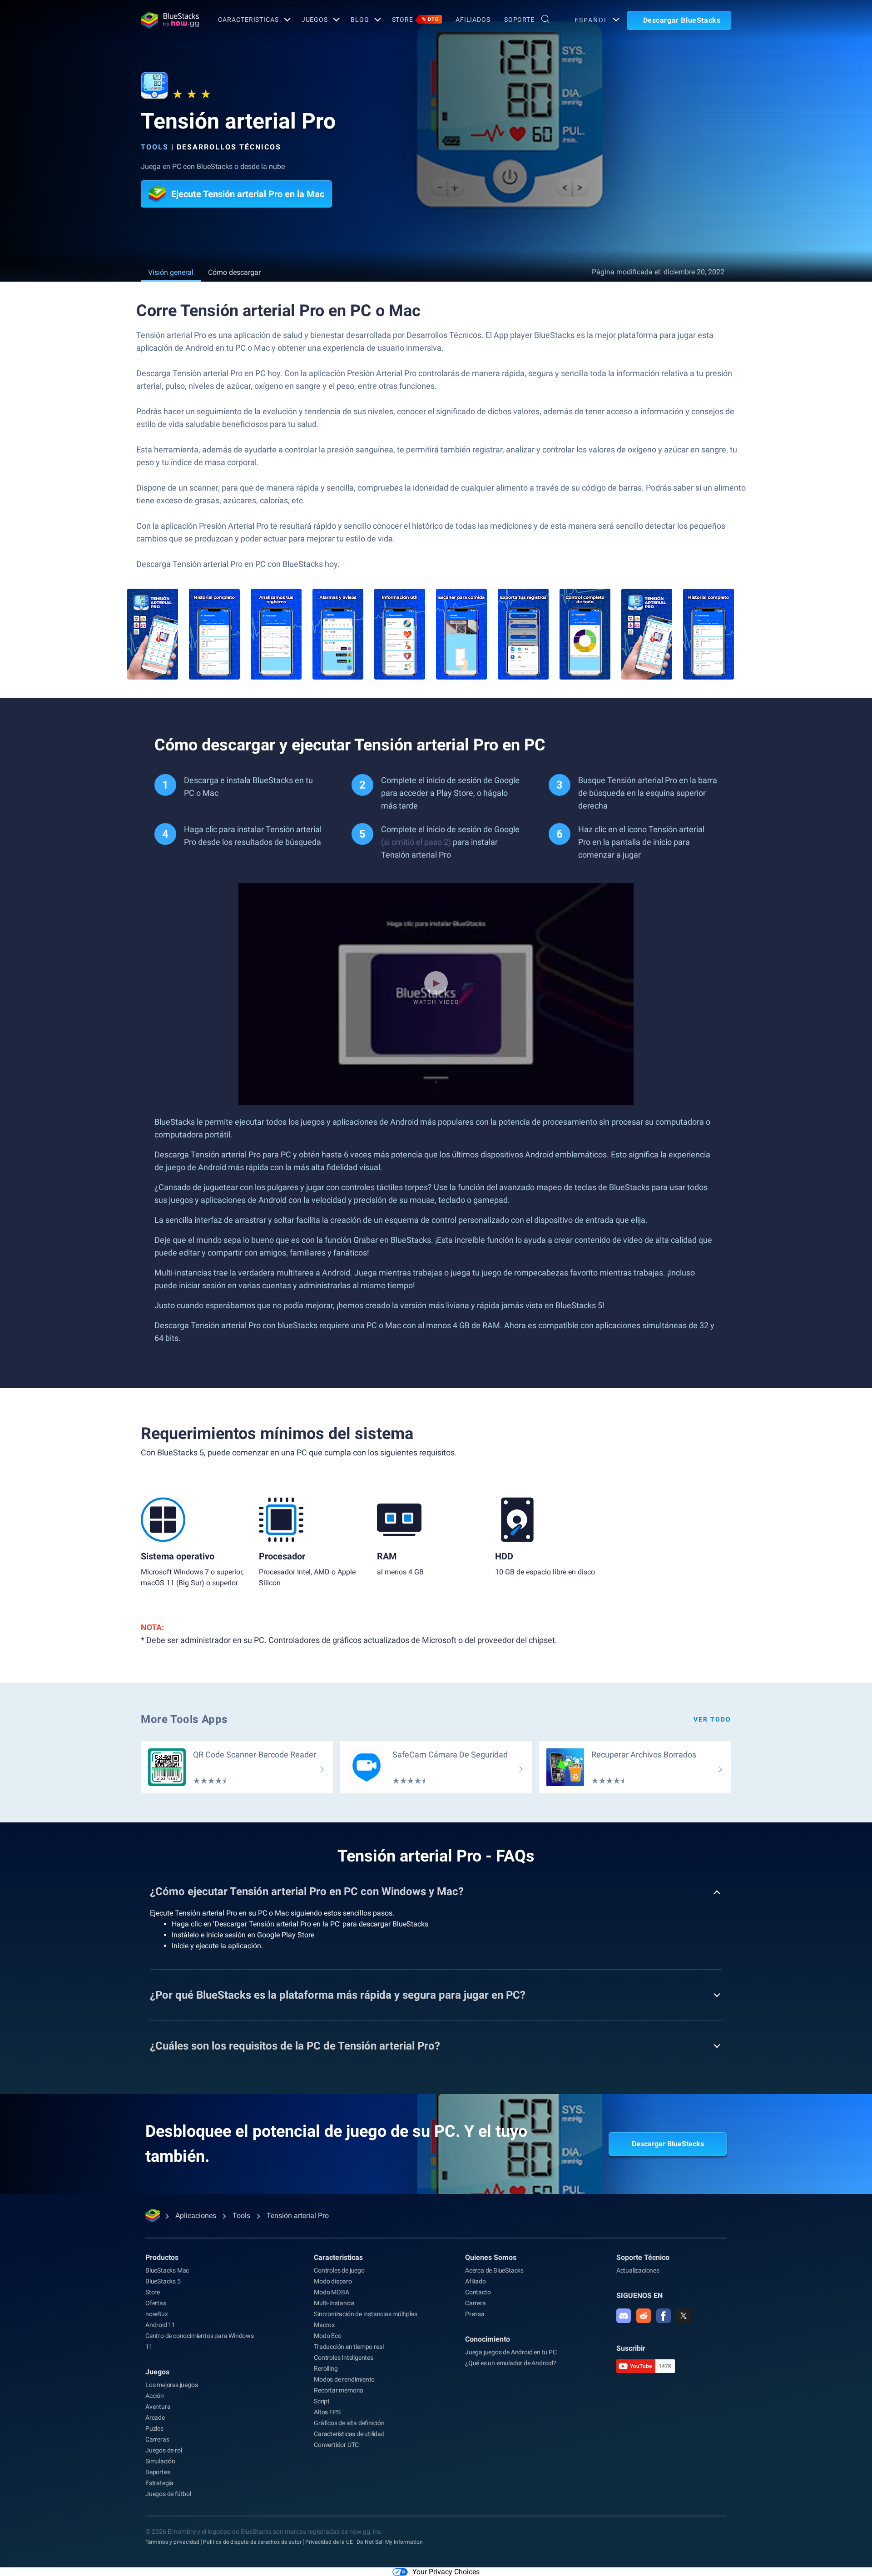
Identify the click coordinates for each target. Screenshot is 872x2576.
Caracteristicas (248, 20)
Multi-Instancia (334, 2303)
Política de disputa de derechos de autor (252, 2542)
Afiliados (473, 20)
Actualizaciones (638, 2270)
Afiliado (475, 2281)
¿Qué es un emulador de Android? (511, 2363)
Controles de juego (339, 2270)
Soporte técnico (643, 2257)
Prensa (475, 2314)
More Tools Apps (184, 1719)
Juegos (315, 20)
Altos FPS (327, 2412)
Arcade (155, 2417)
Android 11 (160, 2325)
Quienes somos (491, 2257)
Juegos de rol (163, 2450)
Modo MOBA (331, 2292)
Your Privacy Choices (446, 2572)
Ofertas (156, 2303)
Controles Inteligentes (344, 2358)
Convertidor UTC (336, 2445)
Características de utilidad (349, 2434)
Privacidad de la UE (329, 2542)
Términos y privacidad (172, 2542)
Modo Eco (327, 2336)
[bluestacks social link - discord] (624, 2316)
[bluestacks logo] (170, 20)
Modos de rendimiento (344, 2379)
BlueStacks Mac (167, 2270)
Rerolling (326, 2368)
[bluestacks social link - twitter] (684, 2316)
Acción (155, 2396)
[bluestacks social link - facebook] (664, 2316)
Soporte (519, 20)
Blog (360, 20)
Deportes (158, 2472)
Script (322, 2401)
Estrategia (159, 2483)
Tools (155, 147)
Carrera (476, 2303)
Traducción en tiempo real (349, 2347)
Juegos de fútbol (168, 2494)
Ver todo (712, 1719)
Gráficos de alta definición (349, 2423)
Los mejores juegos (171, 2385)
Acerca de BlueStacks (494, 2270)
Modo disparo (333, 2281)
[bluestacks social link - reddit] (644, 2316)
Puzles (154, 2428)
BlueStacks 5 (163, 2281)
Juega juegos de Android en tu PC (511, 2352)
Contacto (478, 2292)
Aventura (158, 2407)
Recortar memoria (339, 2390)
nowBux (157, 2314)
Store (416, 20)
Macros (324, 2325)
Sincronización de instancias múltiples (365, 2314)
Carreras (157, 2439)
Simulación (160, 2461)
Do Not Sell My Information (390, 2542)
